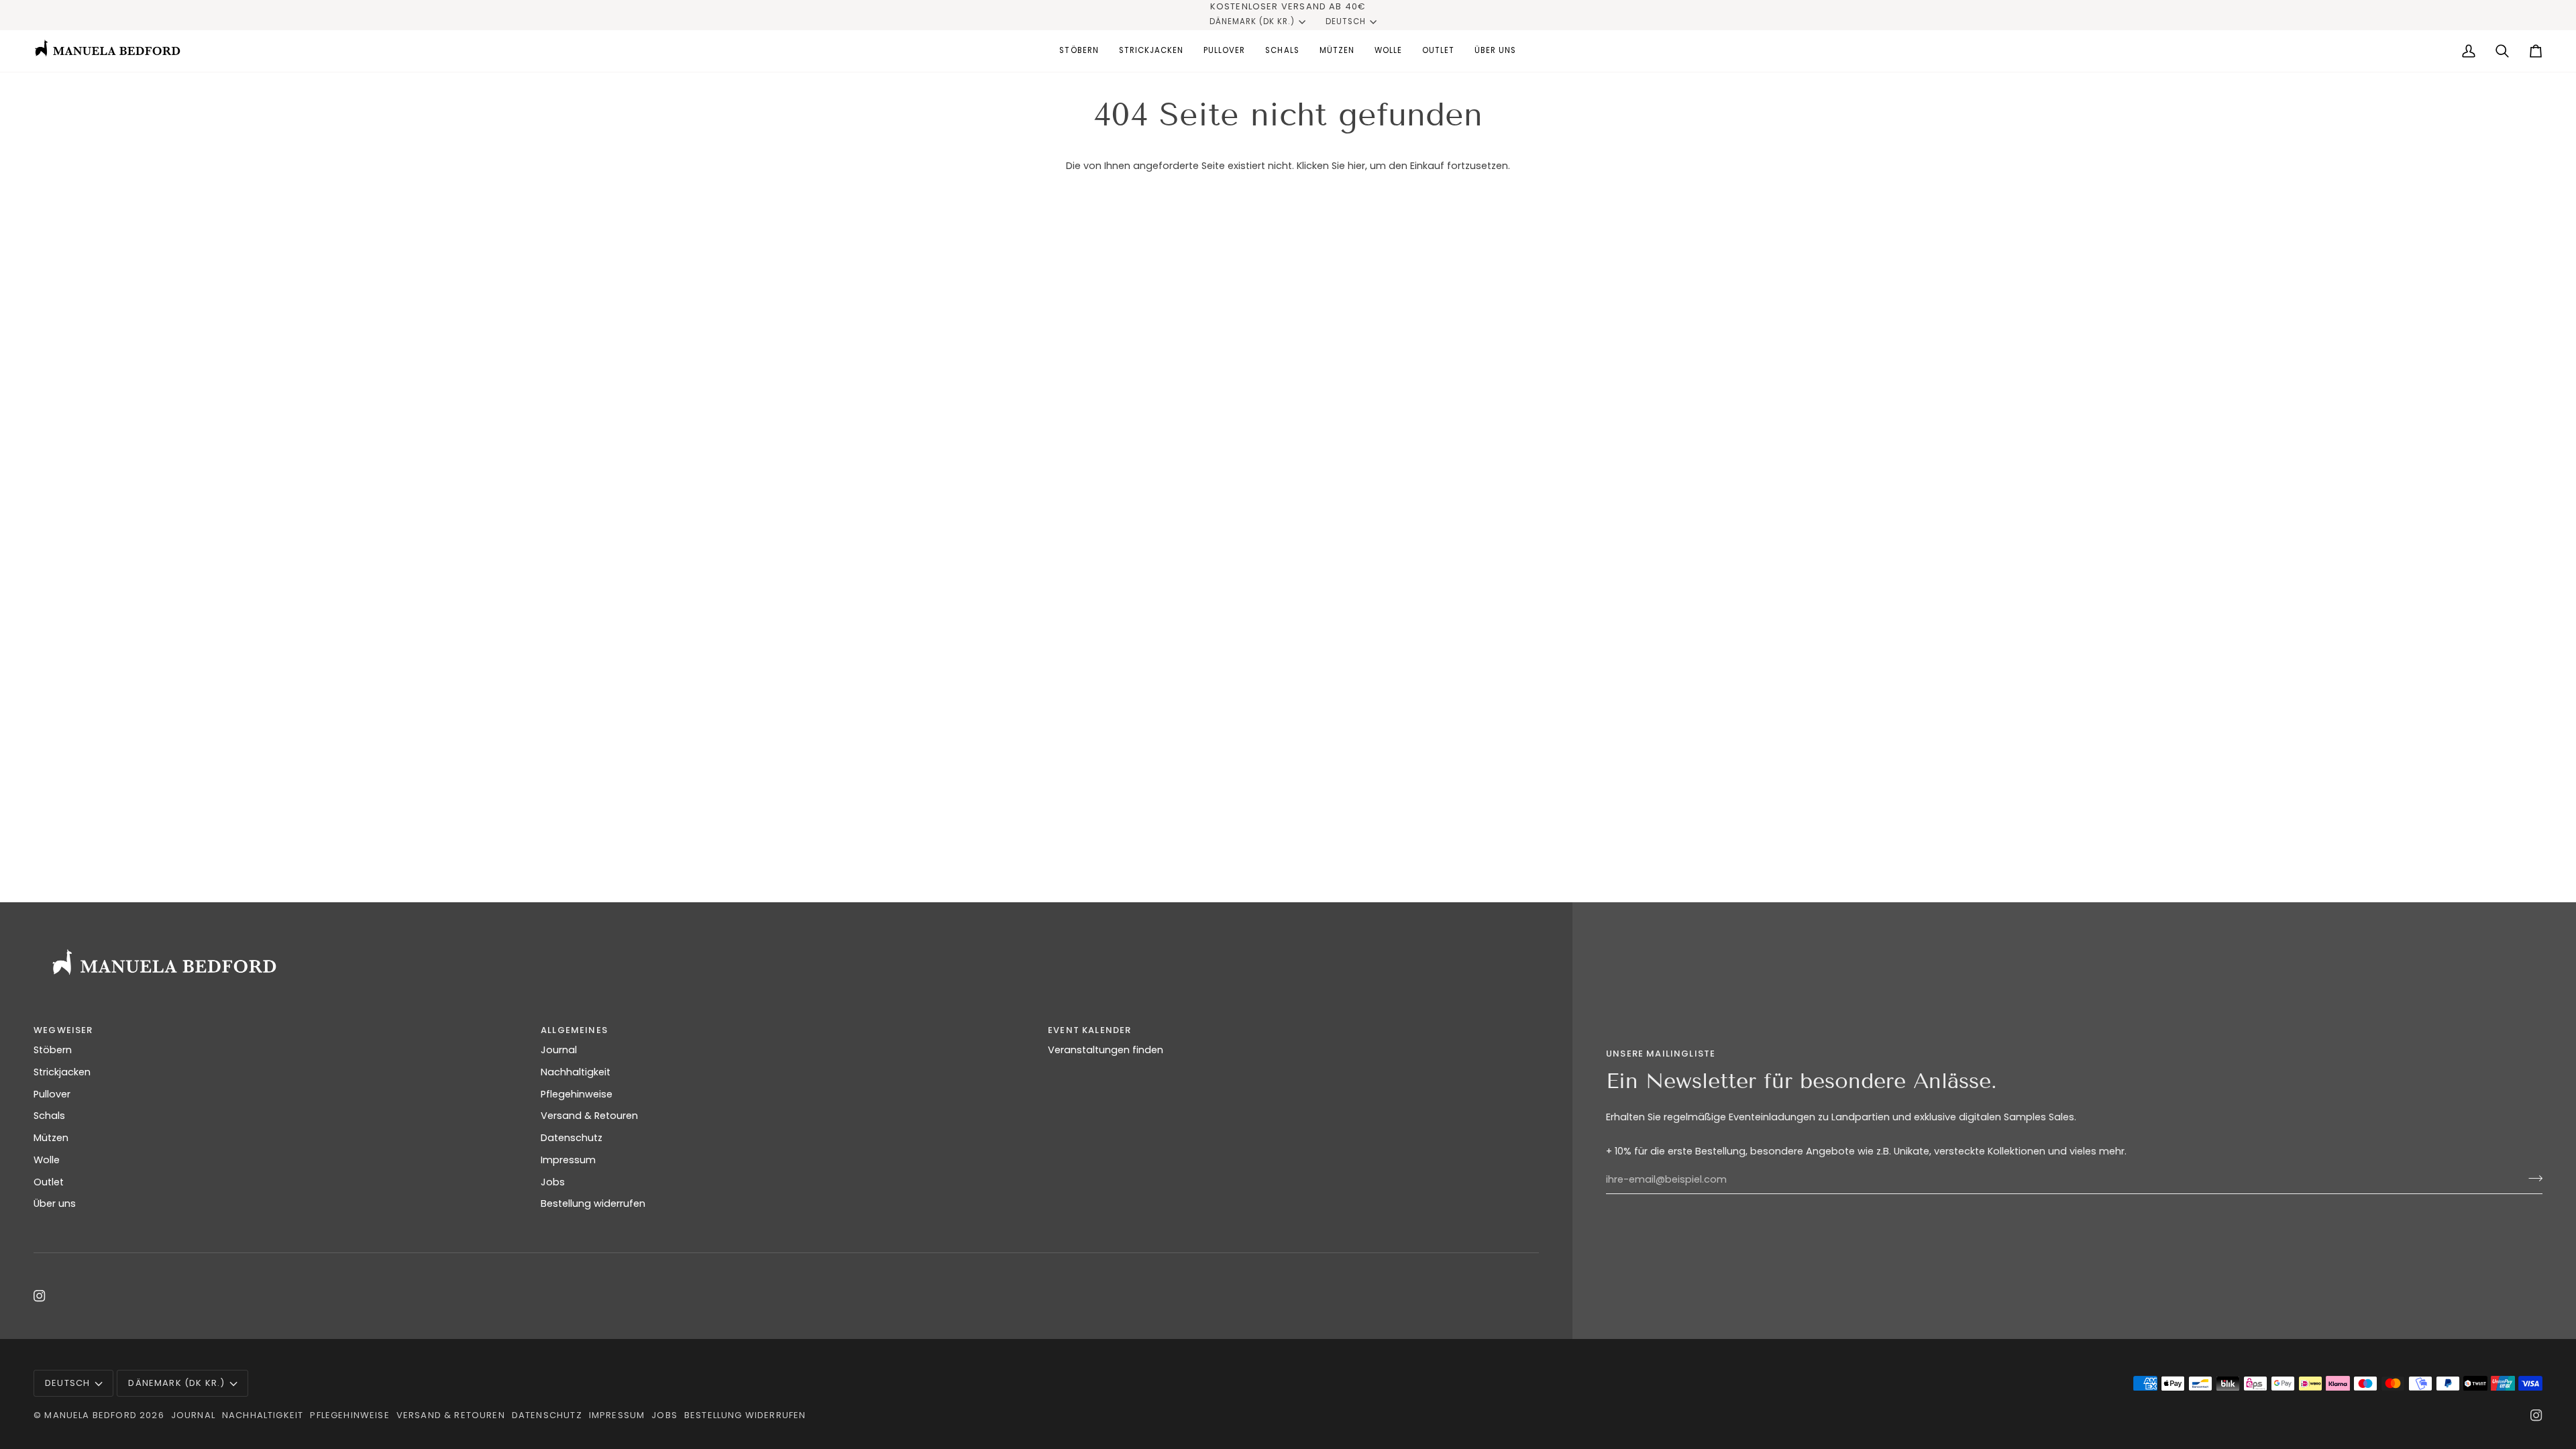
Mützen (51, 1138)
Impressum (568, 1160)
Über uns (55, 1203)
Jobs (553, 1182)
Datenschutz (572, 1138)
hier (1356, 166)
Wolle (47, 1160)
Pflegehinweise (577, 1094)
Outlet (49, 1182)
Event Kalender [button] (1089, 1030)
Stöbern (53, 1050)
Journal (559, 1050)
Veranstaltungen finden (1106, 1050)
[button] (1079, 51)
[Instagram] (40, 1296)
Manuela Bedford (91, 1415)
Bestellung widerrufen (593, 1203)
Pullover (52, 1094)
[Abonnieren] (2531, 1178)
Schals (49, 1116)
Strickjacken (62, 1072)
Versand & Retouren (589, 1116)
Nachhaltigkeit (576, 1072)
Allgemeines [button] (574, 1030)
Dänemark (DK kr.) (1252, 21)
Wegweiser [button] (63, 1030)
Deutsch (1346, 21)
